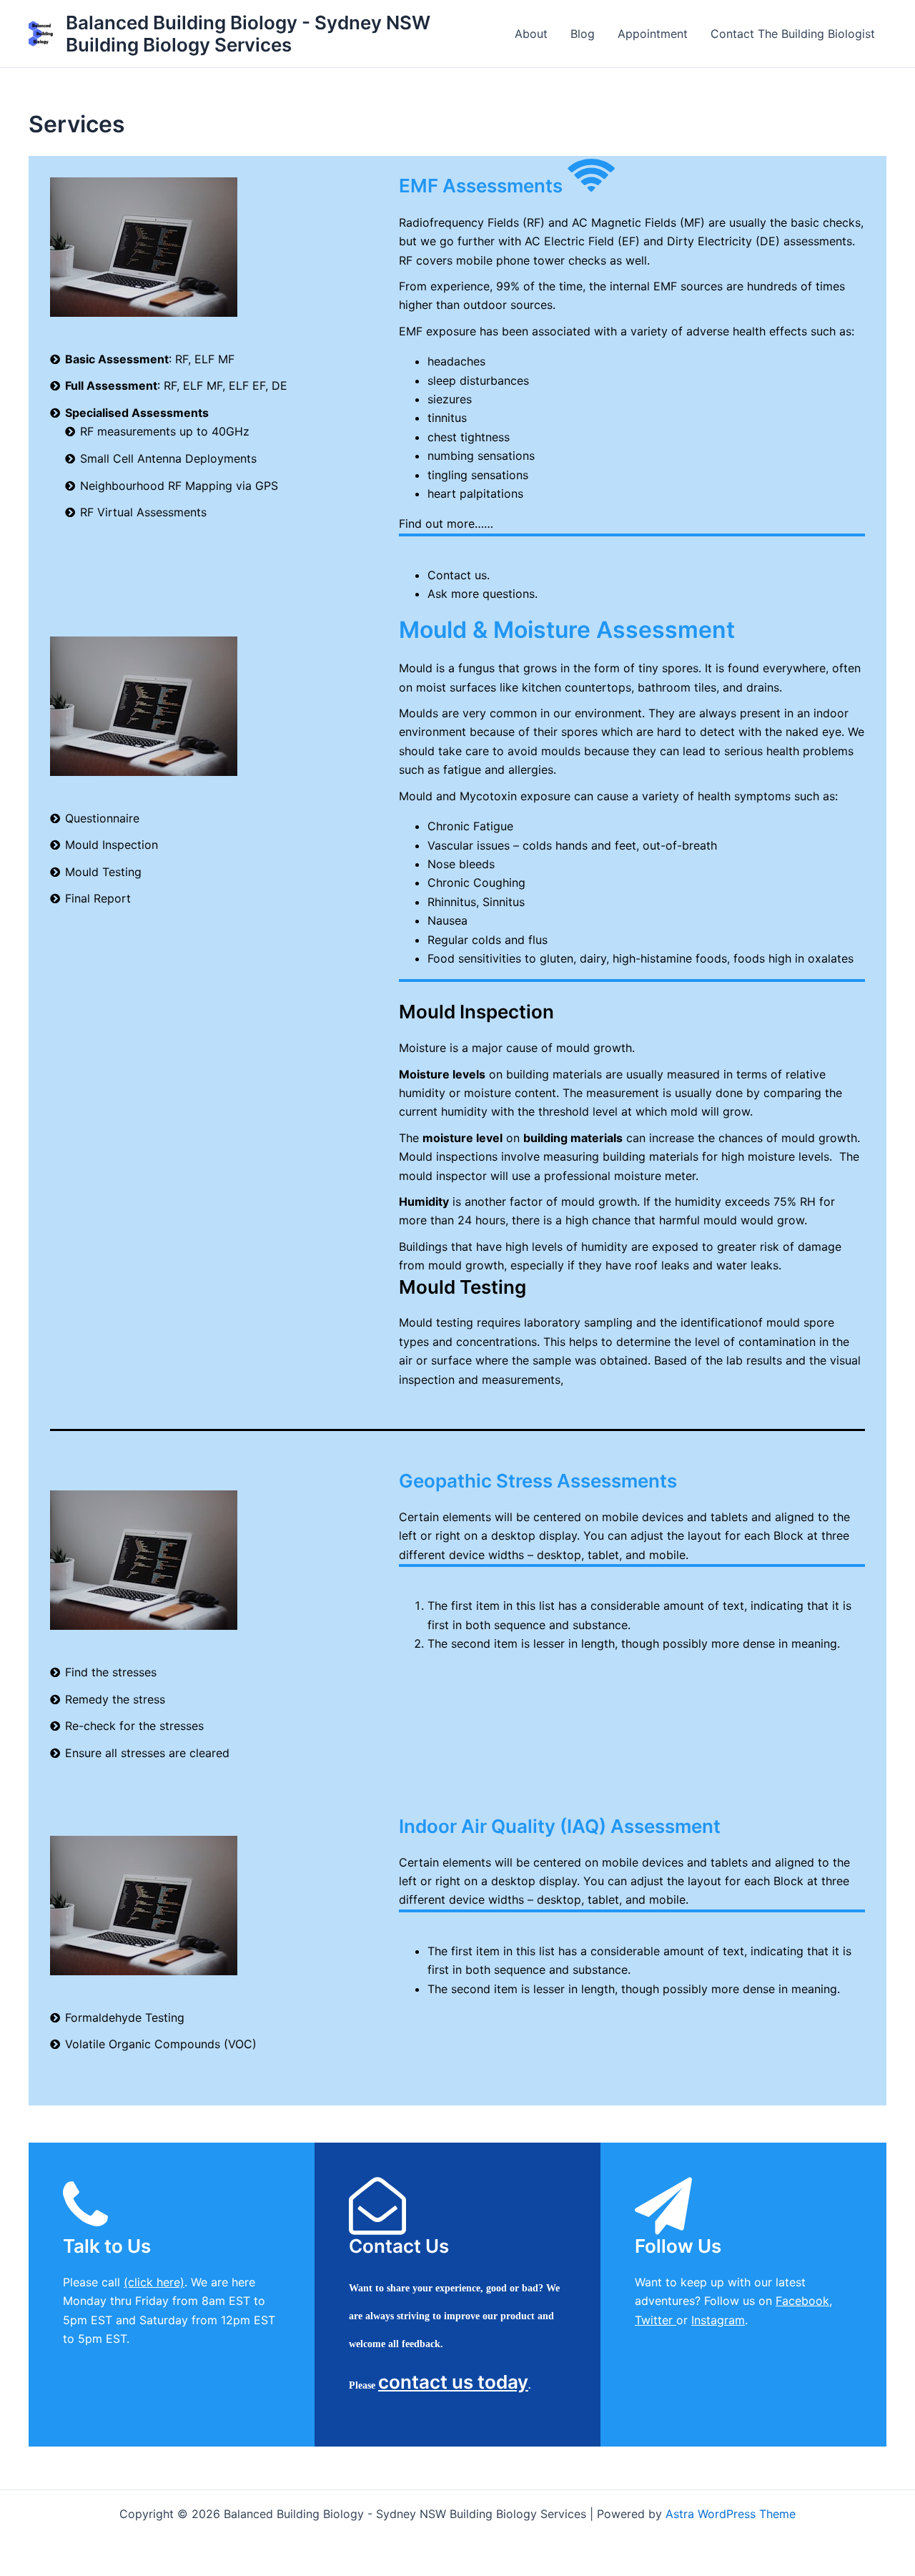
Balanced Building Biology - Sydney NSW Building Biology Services (248, 34)
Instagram (718, 2320)
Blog (583, 34)
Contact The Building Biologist (793, 34)
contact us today (453, 2382)
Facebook (802, 2301)
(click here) (154, 2282)
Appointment (653, 34)
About (531, 34)
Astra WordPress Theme (731, 2514)
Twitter (656, 2320)
